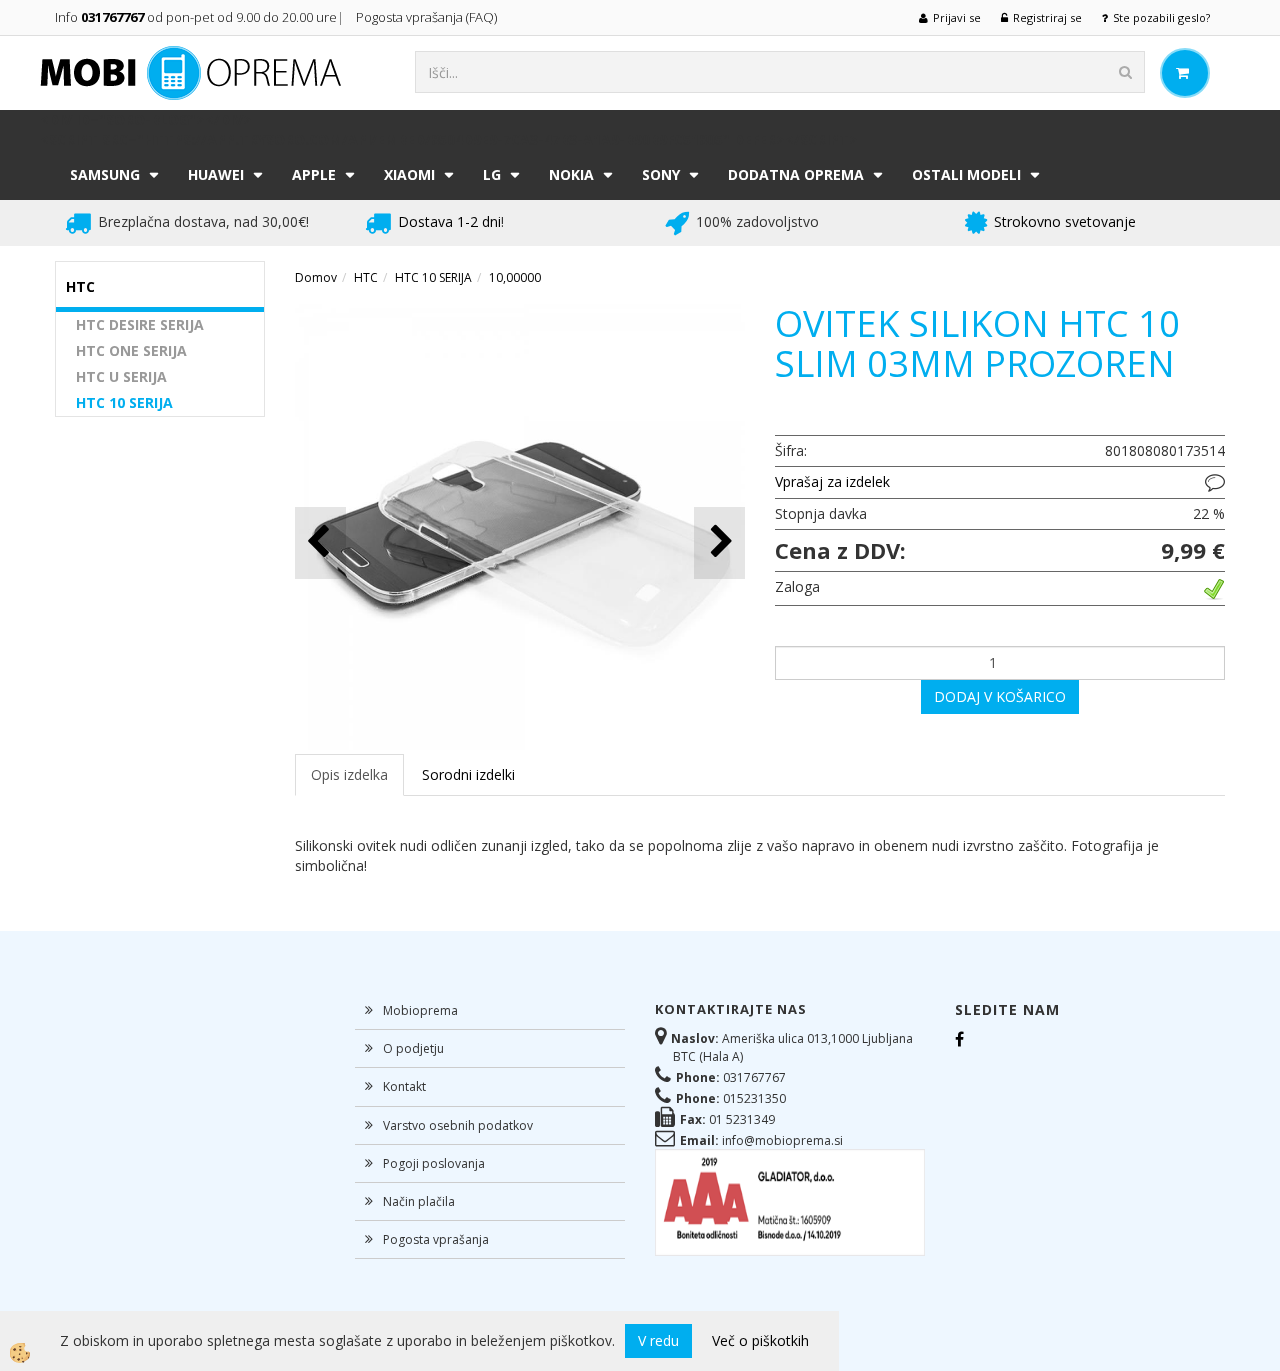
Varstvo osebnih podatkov (458, 1125)
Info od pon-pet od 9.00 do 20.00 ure (196, 17)
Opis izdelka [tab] (349, 774)
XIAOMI (409, 174)
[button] (719, 542)
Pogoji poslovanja (434, 1163)
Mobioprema (420, 1010)
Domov (316, 277)
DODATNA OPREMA (796, 174)
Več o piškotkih (760, 1340)
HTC (366, 277)
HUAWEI (216, 174)
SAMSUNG (105, 174)
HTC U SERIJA (121, 376)
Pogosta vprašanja (436, 1239)
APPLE (314, 174)
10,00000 (515, 277)
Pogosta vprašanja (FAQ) (428, 17)
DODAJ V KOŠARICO (1000, 696)
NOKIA (571, 174)
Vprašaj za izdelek (832, 481)
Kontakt (404, 1086)
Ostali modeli (966, 174)
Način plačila (419, 1201)
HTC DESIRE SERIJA (140, 324)
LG (492, 174)
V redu (658, 1340)
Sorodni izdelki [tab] (468, 774)
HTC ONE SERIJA (131, 350)
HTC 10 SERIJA (124, 402)
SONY (661, 174)
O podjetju (413, 1048)
